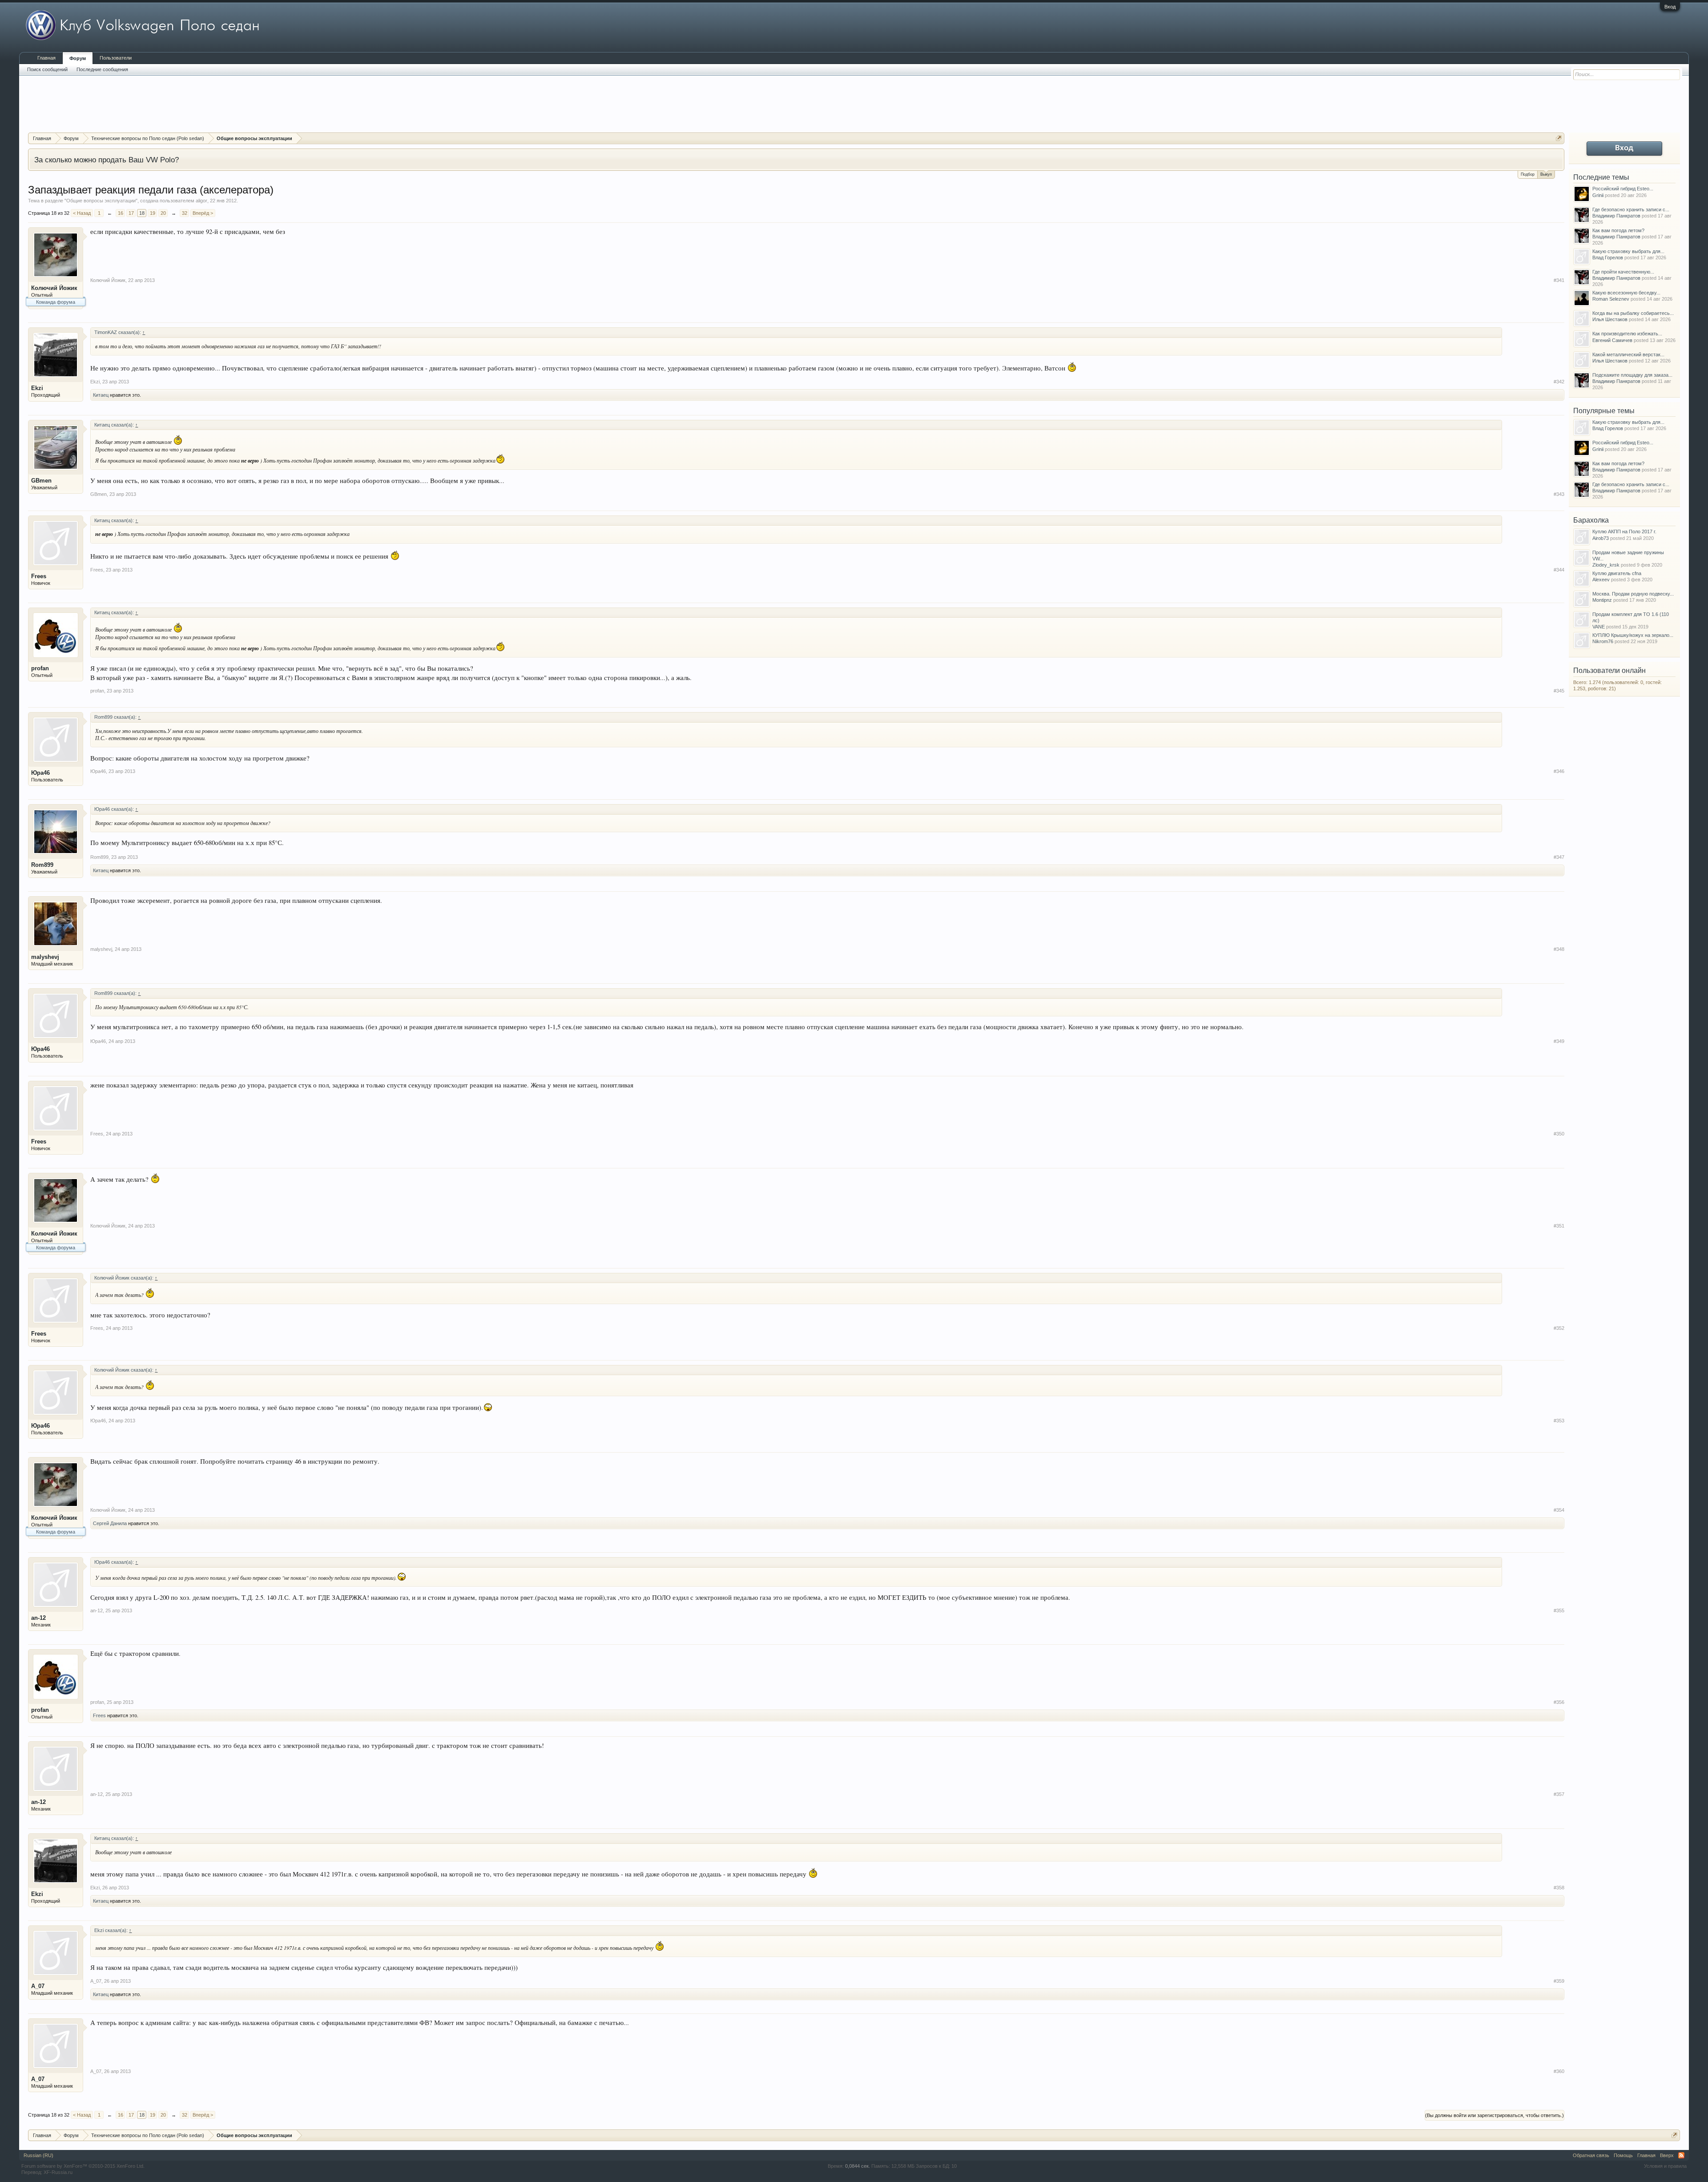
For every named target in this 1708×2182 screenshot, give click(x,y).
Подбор (1528, 174)
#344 (1559, 570)
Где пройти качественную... (1623, 272)
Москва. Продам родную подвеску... (1633, 594)
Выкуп (1546, 174)
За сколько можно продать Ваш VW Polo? (107, 160)
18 (142, 213)
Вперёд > (203, 213)
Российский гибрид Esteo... (1623, 189)
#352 (1559, 1328)
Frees (39, 576)
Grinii (1598, 195)
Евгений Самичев (1612, 340)
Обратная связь (1591, 2155)
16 (121, 213)
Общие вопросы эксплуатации (101, 201)
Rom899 (42, 865)
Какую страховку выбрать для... (1628, 251)
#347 (1559, 857)
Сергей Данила (110, 1523)
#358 (1559, 1888)
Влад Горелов (1608, 258)
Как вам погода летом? (1618, 230)
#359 (1559, 1981)
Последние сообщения (102, 69)
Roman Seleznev (1611, 299)
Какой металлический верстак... (1628, 354)
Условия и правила (1665, 2166)
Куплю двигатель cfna (1617, 573)
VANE (1599, 627)
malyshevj (45, 957)
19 (153, 213)
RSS (1681, 2155)
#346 (1559, 771)
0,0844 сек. (858, 2166)
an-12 (38, 1618)
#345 (1559, 691)
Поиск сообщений (47, 69)
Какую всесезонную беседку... (1626, 293)
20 (163, 213)
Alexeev (1601, 580)
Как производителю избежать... (1627, 334)
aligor (201, 201)
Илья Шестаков (1610, 319)
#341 (1559, 280)
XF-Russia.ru (58, 2172)
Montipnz (1602, 600)
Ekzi (37, 388)
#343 (1559, 494)
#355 (1559, 1610)
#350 (1559, 1134)
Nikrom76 (1603, 641)
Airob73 (1601, 538)
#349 (1559, 1041)
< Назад (82, 213)
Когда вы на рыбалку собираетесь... (1633, 313)
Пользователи (116, 58)
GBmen (41, 481)
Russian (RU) (38, 2155)
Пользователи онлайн (1609, 670)
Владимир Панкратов (1616, 216)
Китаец (101, 395)
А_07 (38, 1986)
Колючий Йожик (54, 288)
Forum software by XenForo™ (83, 2166)
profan (40, 668)
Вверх (1667, 2155)
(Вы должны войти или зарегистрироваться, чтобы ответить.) (1494, 2115)
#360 (1559, 2071)
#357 (1559, 1794)
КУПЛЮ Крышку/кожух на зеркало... (1633, 635)
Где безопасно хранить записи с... (1631, 209)
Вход (1670, 7)
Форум (78, 58)
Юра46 (40, 773)
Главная (46, 58)
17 (131, 213)
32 (185, 213)
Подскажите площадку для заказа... (1632, 375)
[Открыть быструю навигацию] (1559, 138)
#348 (1559, 949)
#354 (1559, 1510)
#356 (1559, 1702)
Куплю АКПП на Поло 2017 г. (1624, 531)
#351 (1559, 1226)
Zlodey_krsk (1606, 565)
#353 (1559, 1421)
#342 (1559, 382)
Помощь (1623, 2155)
